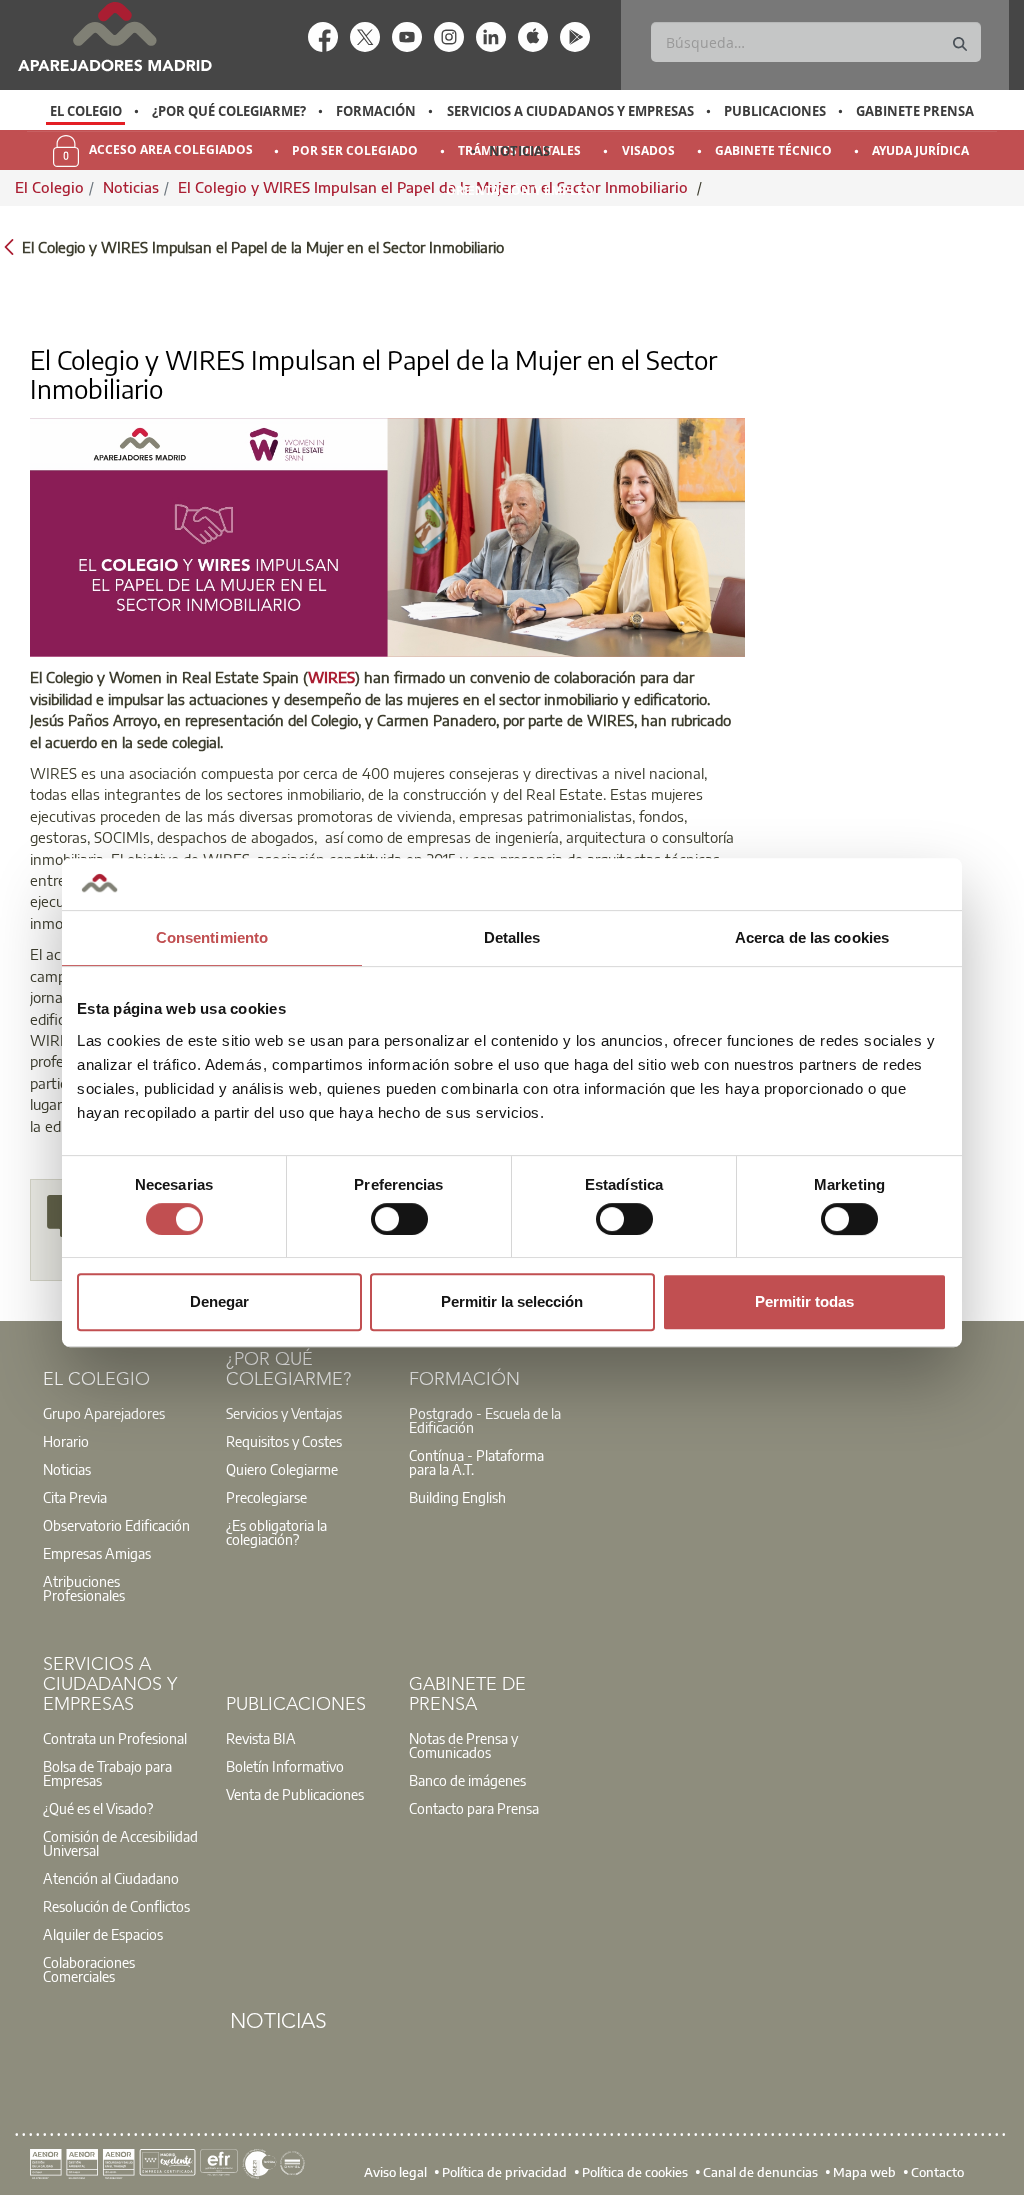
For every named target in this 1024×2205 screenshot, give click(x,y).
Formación (376, 111)
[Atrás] (9, 245)
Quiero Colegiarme (282, 1469)
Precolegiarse (266, 1497)
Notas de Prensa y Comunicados (463, 1745)
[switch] (399, 1219)
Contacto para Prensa (474, 1808)
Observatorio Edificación (116, 1525)
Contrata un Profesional (115, 1738)
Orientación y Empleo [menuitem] (520, 190)
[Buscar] (960, 44)
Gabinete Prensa (915, 111)
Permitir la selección (512, 1301)
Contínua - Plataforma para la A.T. (476, 1462)
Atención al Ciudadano (111, 1878)
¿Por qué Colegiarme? (229, 111)
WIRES (331, 677)
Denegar (219, 1301)
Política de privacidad (504, 2171)
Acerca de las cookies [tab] (812, 937)
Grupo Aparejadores (104, 1413)
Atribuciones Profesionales (84, 1588)
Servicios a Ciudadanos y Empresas (570, 111)
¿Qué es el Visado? (98, 1808)
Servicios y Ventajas (284, 1413)
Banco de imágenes (467, 1780)
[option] (85, 111)
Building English (457, 1497)
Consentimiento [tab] (212, 937)
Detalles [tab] (512, 937)
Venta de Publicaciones (295, 1794)
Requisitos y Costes (284, 1441)
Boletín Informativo (285, 1766)
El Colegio (86, 111)
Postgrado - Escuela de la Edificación (485, 1420)
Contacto (937, 2171)
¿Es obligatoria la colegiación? (276, 1532)
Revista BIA (261, 1738)
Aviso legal (395, 2171)
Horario (66, 1441)
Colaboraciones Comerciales (89, 1969)
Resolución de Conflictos (116, 1906)
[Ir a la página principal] (114, 36)
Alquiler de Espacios (103, 1934)
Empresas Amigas (97, 1553)
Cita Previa (75, 1497)
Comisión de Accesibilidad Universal (120, 1843)
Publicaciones (775, 111)
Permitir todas (804, 1301)
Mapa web (864, 2171)
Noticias (519, 151)
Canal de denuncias (760, 2171)
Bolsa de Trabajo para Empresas (107, 1773)
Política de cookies (635, 2171)
